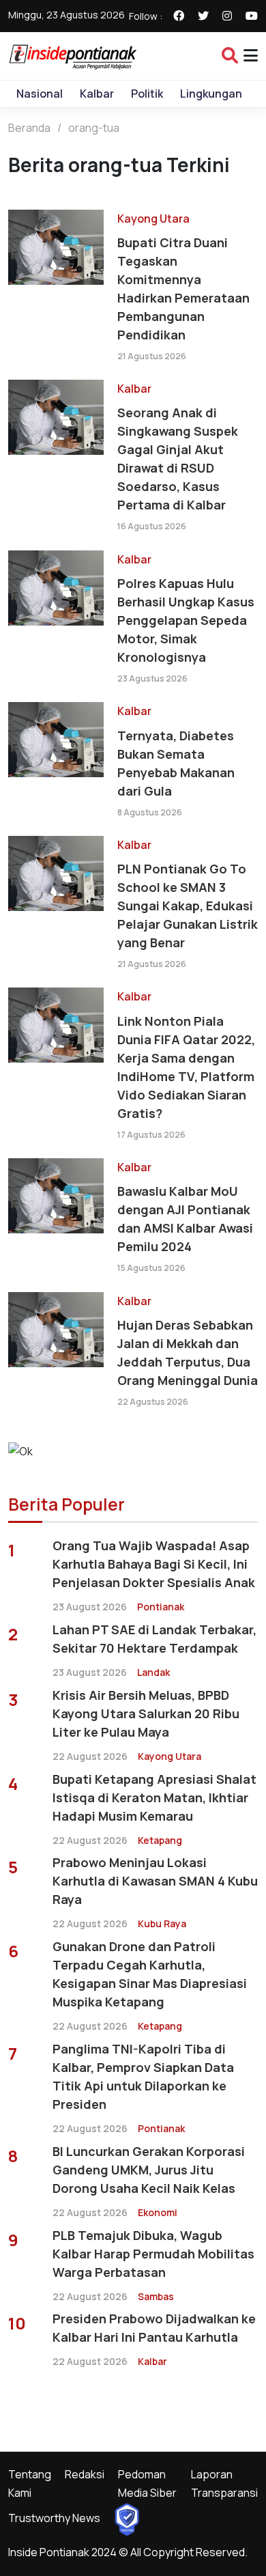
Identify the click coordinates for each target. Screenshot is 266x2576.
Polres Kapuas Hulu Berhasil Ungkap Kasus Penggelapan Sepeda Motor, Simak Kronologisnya (186, 620)
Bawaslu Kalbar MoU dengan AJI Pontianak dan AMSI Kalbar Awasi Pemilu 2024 (185, 1219)
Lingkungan (211, 94)
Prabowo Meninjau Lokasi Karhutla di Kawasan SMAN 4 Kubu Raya (155, 1881)
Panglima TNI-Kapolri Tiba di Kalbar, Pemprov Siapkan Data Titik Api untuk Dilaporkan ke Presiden (143, 2076)
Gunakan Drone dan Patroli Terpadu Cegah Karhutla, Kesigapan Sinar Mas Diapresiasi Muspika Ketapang (150, 1974)
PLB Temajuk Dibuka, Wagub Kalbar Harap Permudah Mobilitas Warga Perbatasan (153, 2254)
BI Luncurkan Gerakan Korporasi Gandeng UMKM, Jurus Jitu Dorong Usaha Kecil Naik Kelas (149, 2170)
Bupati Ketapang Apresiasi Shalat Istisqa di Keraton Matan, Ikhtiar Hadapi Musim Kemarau (154, 1797)
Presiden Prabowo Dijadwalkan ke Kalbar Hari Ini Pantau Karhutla (154, 2328)
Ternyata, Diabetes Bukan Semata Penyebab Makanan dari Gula (176, 763)
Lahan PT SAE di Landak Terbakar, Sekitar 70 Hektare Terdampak (154, 1639)
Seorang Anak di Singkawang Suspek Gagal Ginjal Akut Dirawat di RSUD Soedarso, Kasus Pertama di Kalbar (178, 459)
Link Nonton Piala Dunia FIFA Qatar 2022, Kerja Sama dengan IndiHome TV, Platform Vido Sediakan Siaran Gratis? (186, 1067)
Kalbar (97, 94)
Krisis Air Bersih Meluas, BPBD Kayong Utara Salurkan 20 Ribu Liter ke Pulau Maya (146, 1713)
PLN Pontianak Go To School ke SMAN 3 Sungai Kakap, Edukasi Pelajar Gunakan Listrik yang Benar (188, 906)
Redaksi (85, 2474)
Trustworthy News (54, 2518)
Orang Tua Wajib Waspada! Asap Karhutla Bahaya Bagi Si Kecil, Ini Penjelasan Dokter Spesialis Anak (154, 1564)
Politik (147, 94)
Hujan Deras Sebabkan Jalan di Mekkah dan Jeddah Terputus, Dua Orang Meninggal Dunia (188, 1353)
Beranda (29, 128)
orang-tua (94, 128)
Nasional (40, 94)
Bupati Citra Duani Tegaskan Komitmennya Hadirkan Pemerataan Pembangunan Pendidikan (183, 289)
